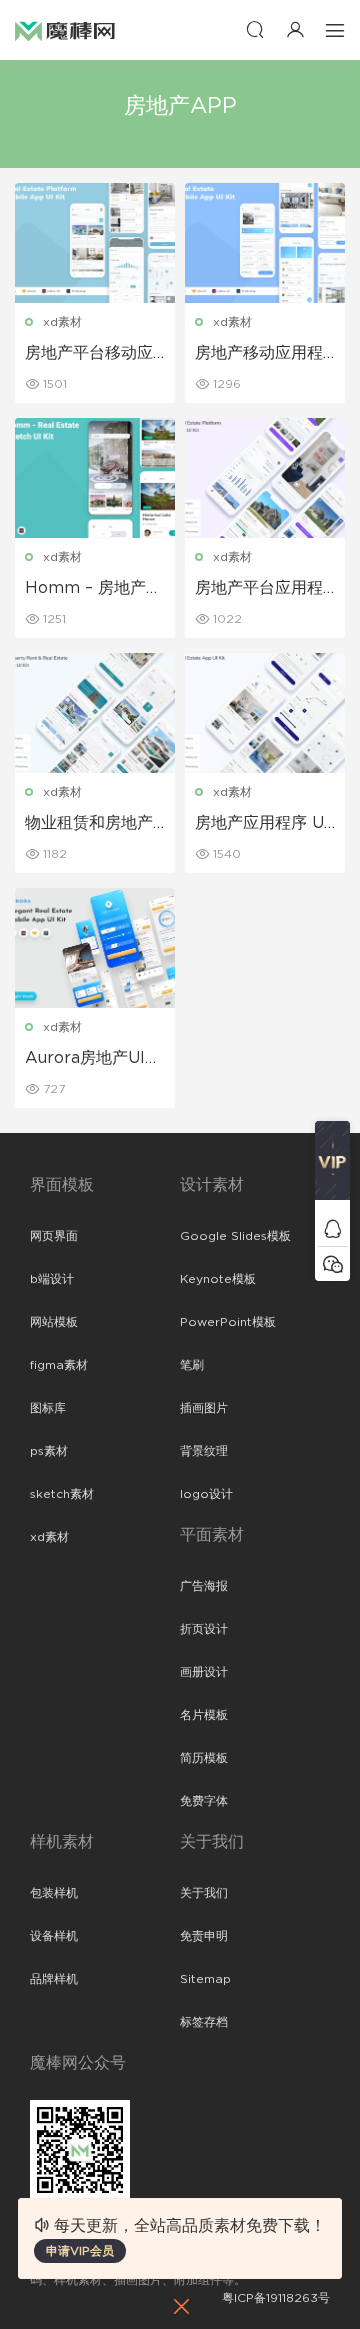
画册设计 (204, 1672)
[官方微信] (332, 1263)
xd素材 (62, 322)
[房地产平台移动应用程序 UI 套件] (95, 243)
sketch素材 (62, 1494)
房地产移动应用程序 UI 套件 (259, 354)
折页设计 (204, 1629)
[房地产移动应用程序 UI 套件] (265, 243)
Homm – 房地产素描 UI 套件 (93, 589)
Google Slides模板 (235, 1236)
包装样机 (54, 1893)
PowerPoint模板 (228, 1322)
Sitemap (205, 1979)
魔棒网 (65, 30)
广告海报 (204, 1586)
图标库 (48, 1408)
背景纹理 (204, 1451)
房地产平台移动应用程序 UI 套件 (89, 354)
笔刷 (192, 1365)
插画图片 (204, 1408)
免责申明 (204, 1936)
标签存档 (204, 2022)
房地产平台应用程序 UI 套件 (259, 589)
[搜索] (255, 29)
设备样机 (54, 1936)
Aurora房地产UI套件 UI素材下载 (93, 1059)
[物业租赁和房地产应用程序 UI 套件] (95, 713)
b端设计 (52, 1279)
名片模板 (204, 1715)
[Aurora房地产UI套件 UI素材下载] (95, 948)
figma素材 (59, 1365)
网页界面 (54, 1236)
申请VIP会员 (80, 2251)
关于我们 (204, 1893)
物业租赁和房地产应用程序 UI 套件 (89, 824)
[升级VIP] (332, 1166)
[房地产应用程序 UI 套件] (265, 713)
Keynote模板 (218, 1279)
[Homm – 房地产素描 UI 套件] (95, 478)
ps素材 (49, 1451)
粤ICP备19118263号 (276, 2298)
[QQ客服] (332, 1228)
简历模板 (204, 1758)
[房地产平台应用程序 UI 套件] (265, 478)
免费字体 (204, 1801)
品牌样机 (54, 1979)
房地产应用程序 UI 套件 (262, 824)
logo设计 (206, 1494)
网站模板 (54, 1322)
